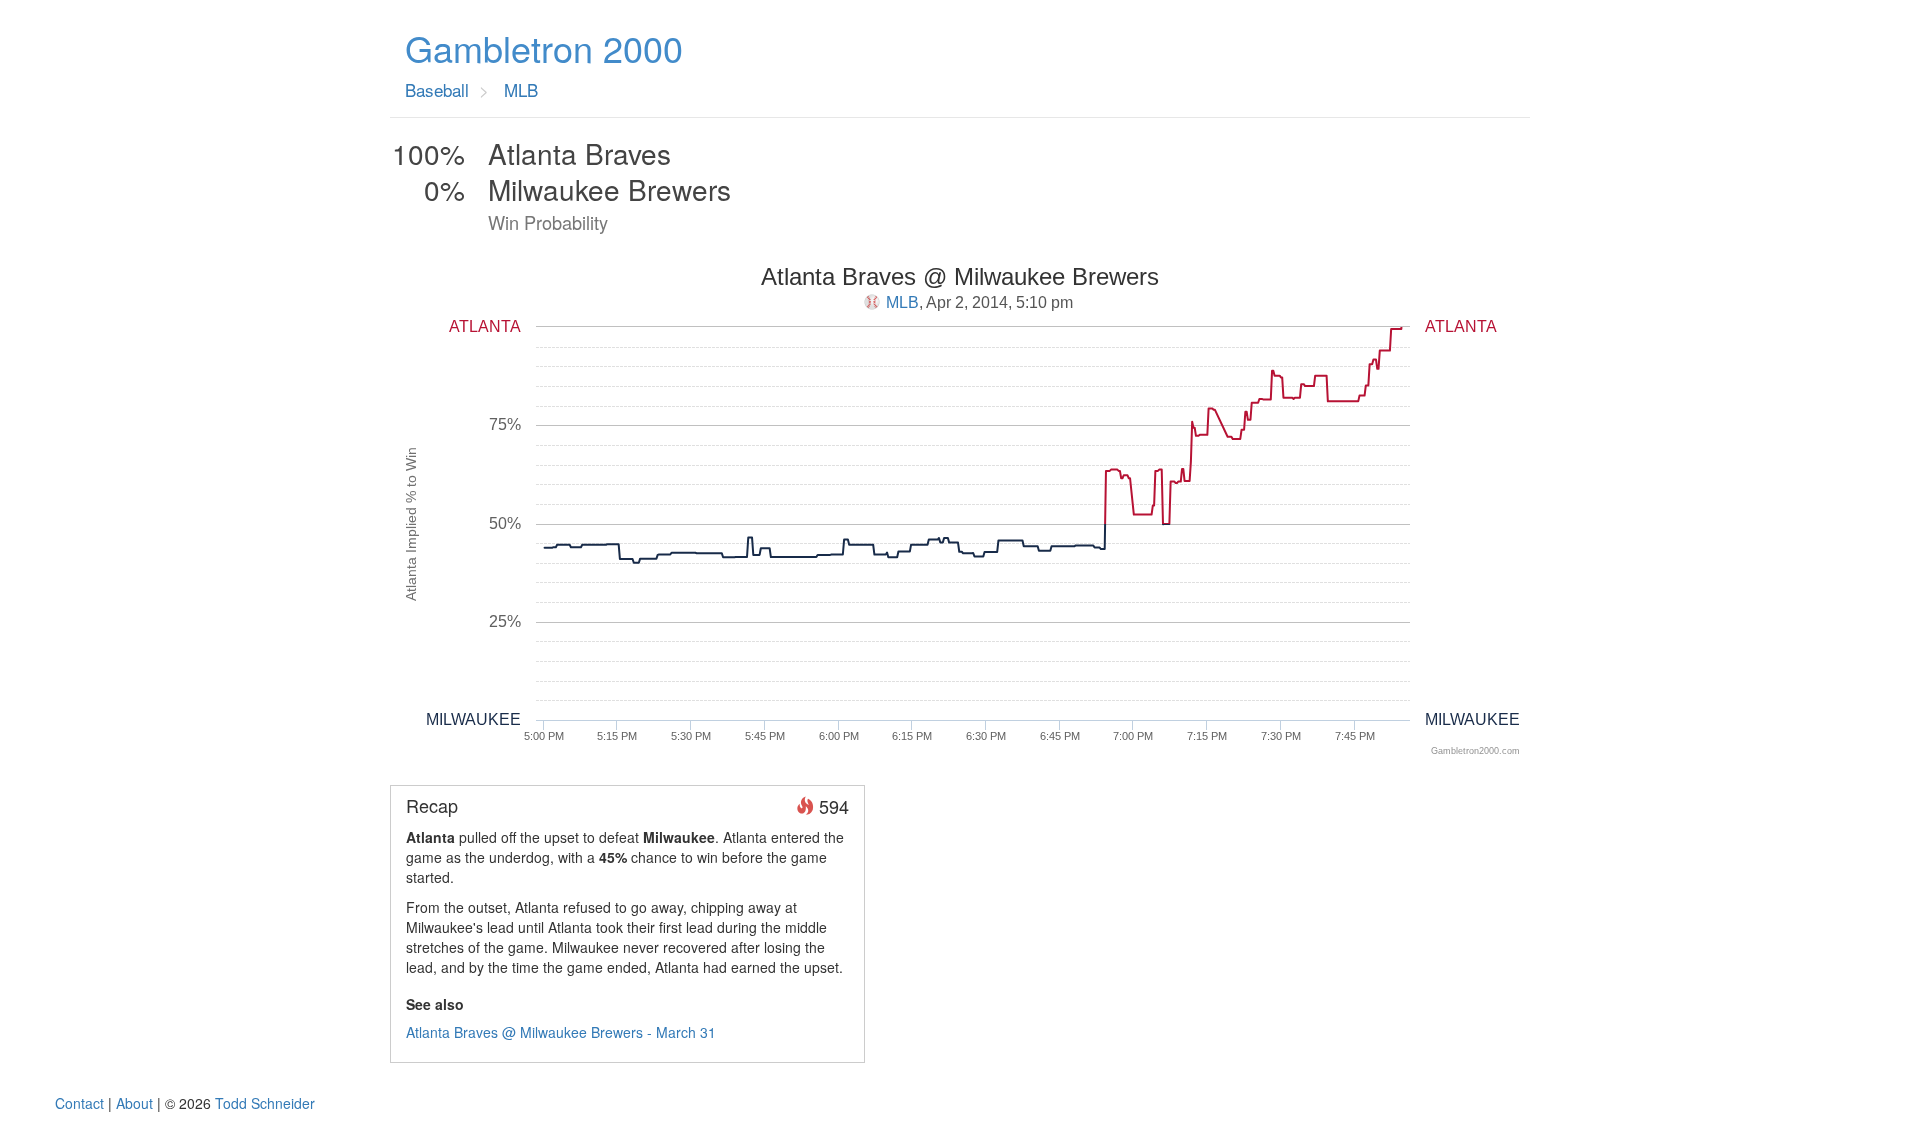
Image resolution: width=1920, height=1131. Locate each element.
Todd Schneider (265, 1103)
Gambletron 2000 (544, 48)
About (134, 1103)
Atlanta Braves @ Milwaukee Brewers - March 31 (561, 1032)
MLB (902, 302)
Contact (79, 1103)
